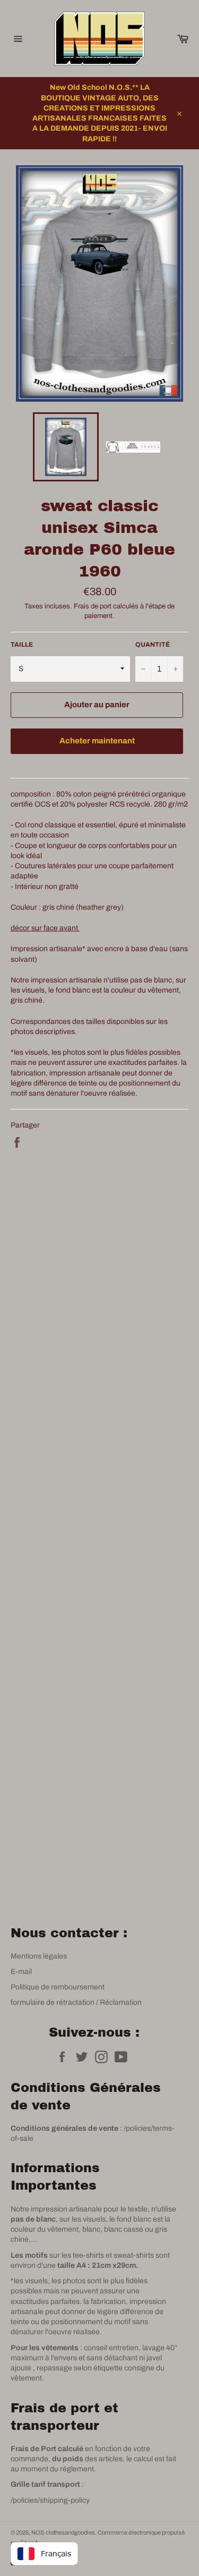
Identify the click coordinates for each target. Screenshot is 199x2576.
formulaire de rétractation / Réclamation (76, 2002)
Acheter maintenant (97, 741)
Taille (22, 645)
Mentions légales (39, 1956)
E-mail (21, 1972)
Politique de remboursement (58, 1987)
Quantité (153, 645)
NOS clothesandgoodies (63, 2532)
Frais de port (93, 606)
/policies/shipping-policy (50, 2500)
